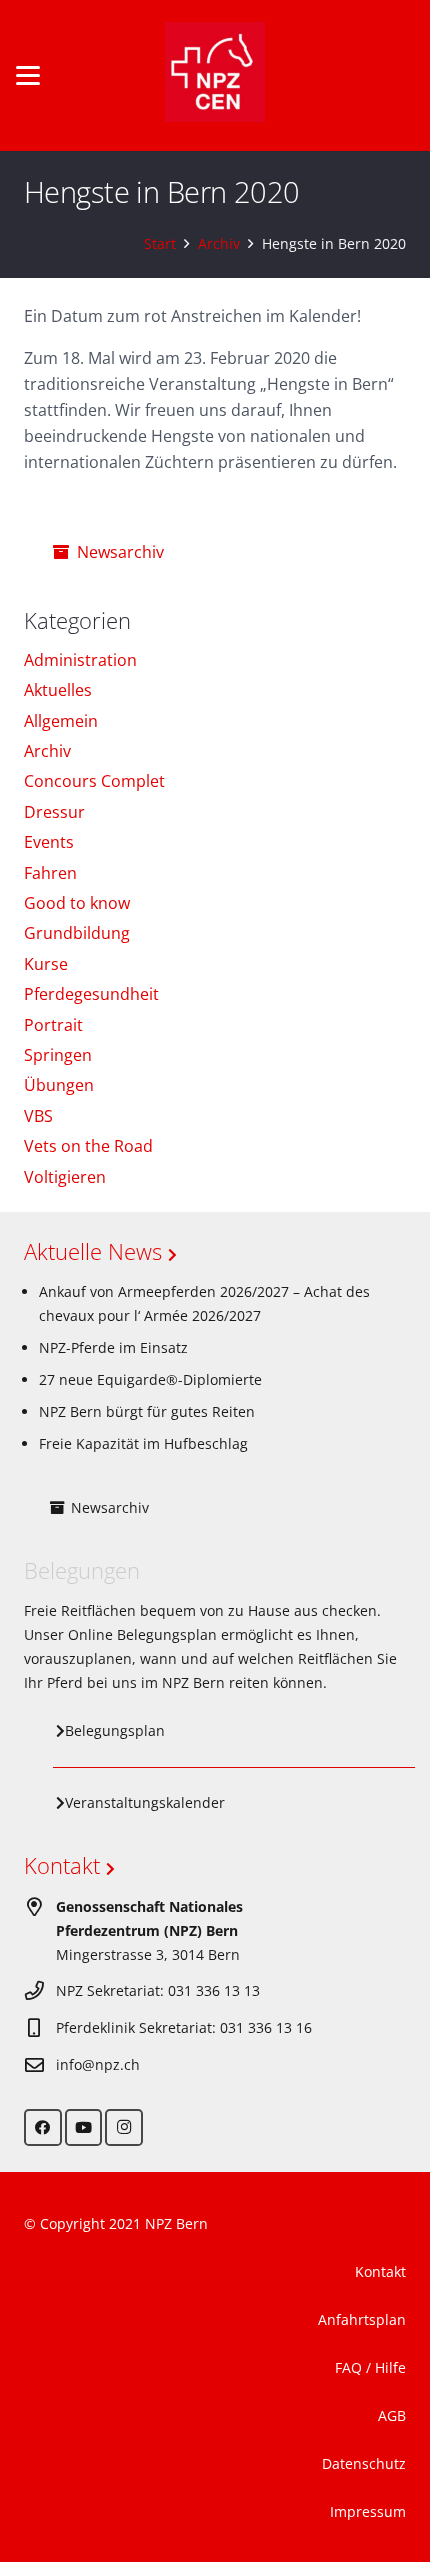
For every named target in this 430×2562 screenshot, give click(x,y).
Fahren (50, 873)
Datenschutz (364, 2463)
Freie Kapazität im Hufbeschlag (143, 1443)
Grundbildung (77, 933)
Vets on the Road (88, 1146)
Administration (80, 660)
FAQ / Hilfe (370, 2367)
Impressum (368, 2511)
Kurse (46, 964)
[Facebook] (43, 2128)
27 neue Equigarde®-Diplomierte (150, 1379)
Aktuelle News (96, 1251)
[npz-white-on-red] (215, 75)
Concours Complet (94, 781)
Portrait (53, 1025)
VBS (38, 1116)
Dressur (54, 812)
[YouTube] (84, 2128)
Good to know (77, 903)
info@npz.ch (98, 2064)
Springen (58, 1055)
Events (49, 842)
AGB (392, 2415)
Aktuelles (58, 690)
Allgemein (61, 721)
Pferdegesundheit (91, 994)
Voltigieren (65, 1177)
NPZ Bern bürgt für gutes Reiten (147, 1411)
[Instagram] (124, 2128)
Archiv (47, 751)
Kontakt (65, 1865)
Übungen (59, 1085)
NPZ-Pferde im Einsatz (113, 1347)
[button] (28, 76)
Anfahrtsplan (362, 2319)
